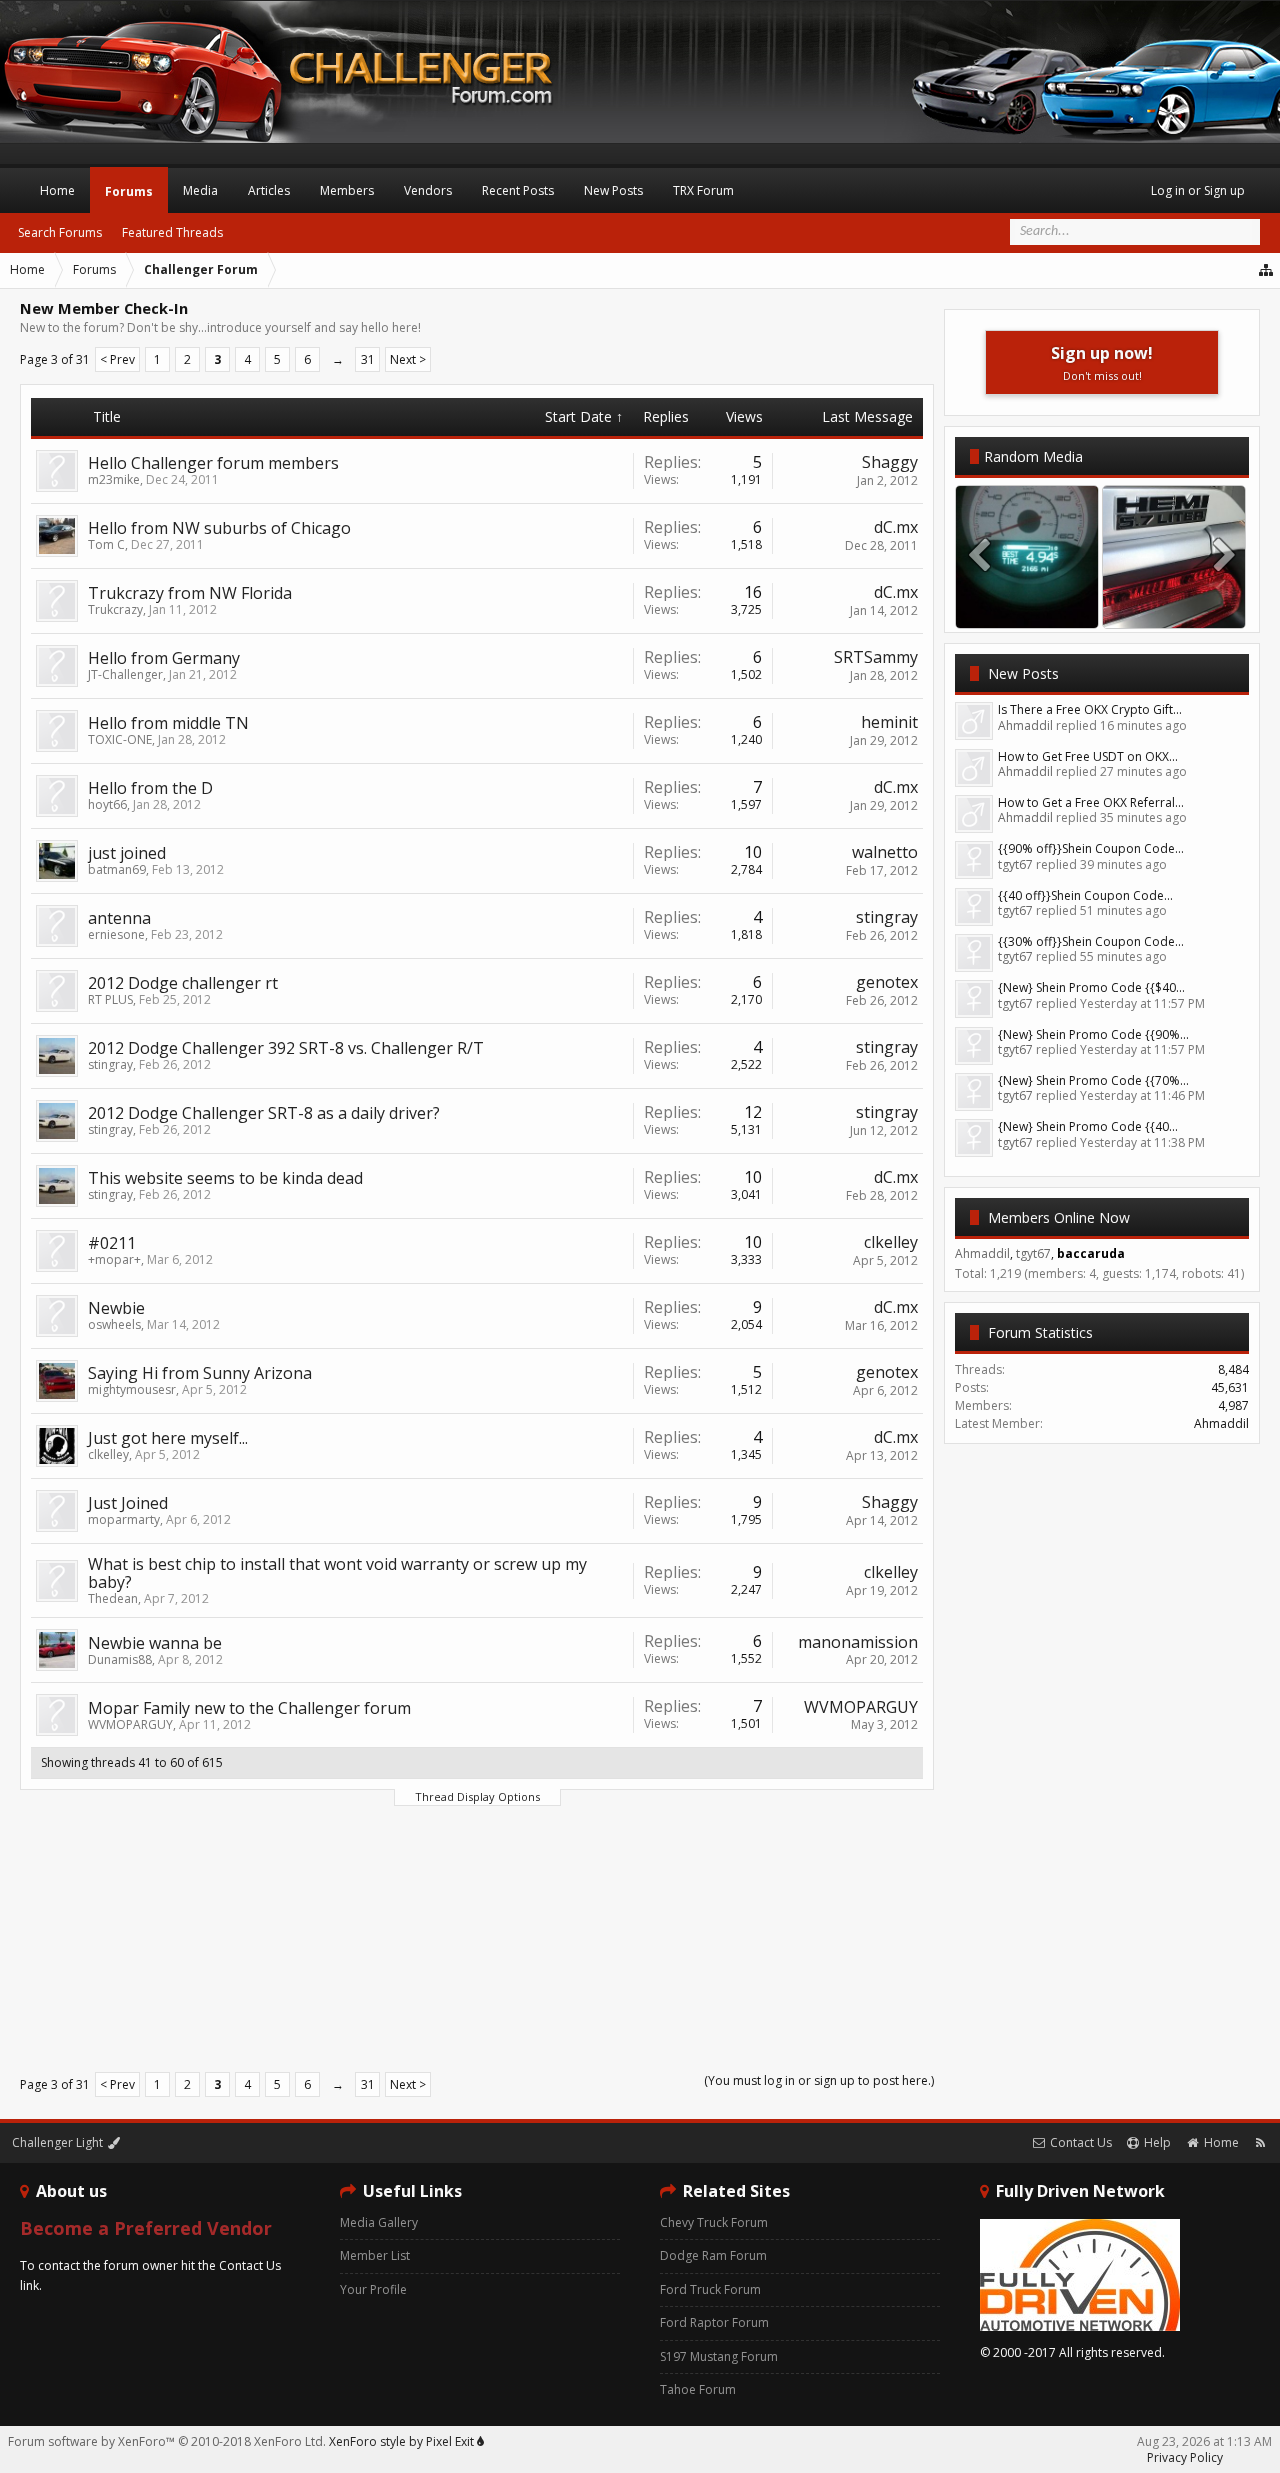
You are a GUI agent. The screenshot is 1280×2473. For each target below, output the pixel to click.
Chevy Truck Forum (714, 2222)
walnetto (885, 852)
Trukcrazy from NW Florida (190, 593)
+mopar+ (114, 1259)
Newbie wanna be (155, 1643)
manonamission (858, 1642)
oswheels (114, 1324)
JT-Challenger (125, 674)
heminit (889, 722)
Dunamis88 (120, 1659)
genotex (887, 982)
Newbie (116, 1308)
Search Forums (60, 232)
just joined (127, 853)
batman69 (117, 869)
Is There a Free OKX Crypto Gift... (1090, 709)
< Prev (117, 359)
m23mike (114, 479)
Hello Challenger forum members (213, 463)
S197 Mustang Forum (719, 2356)
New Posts (1023, 673)
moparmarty (124, 1519)
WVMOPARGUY (130, 1724)
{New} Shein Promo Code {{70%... (1093, 1080)
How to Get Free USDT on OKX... (1088, 756)
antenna (119, 918)
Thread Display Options (477, 1796)
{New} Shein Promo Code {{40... (1088, 1126)
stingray (887, 917)
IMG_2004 (1174, 608)
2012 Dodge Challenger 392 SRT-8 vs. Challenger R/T (286, 1048)
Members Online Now (1059, 1217)
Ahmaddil (1221, 1423)
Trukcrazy (115, 609)
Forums (129, 191)
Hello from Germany (164, 658)
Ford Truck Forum (710, 2289)
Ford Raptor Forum (714, 2322)
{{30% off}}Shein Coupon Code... (1091, 941)
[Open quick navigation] (1267, 270)
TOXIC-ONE (120, 739)
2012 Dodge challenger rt (183, 983)
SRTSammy (876, 657)
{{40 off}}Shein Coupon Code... (1085, 895)
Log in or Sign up (1198, 190)
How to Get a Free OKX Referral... (1091, 802)
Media (200, 190)
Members (347, 190)
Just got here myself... (168, 1438)
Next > (408, 359)
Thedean (113, 1598)
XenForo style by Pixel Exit (403, 2441)
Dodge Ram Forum (713, 2255)
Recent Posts (518, 190)
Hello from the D (150, 788)
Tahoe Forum (698, 2389)
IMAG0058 (1027, 608)
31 (368, 359)
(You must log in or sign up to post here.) (819, 2080)
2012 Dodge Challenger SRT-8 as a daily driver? (264, 1113)
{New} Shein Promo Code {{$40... (1091, 987)
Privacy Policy (1185, 2457)
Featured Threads (172, 232)
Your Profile (373, 2289)
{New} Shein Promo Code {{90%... (1093, 1034)
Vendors (428, 190)
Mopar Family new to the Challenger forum (249, 1708)
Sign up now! (1102, 362)
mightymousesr (132, 1389)
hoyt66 (107, 804)
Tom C (106, 544)
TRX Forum (703, 190)
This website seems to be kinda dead (225, 1178)
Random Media (1033, 456)
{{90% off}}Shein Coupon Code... (1091, 848)
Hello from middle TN (168, 723)
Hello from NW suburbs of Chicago (219, 528)
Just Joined (128, 1503)
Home (57, 190)
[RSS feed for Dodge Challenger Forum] (1260, 2142)
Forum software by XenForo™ (167, 2441)
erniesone (116, 934)
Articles (269, 190)
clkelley (891, 1242)
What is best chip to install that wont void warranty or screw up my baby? (337, 1573)
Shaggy (890, 462)
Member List (375, 2255)
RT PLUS (110, 999)
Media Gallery (379, 2222)
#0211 (112, 1243)
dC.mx (896, 527)
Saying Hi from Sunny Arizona (200, 1373)
